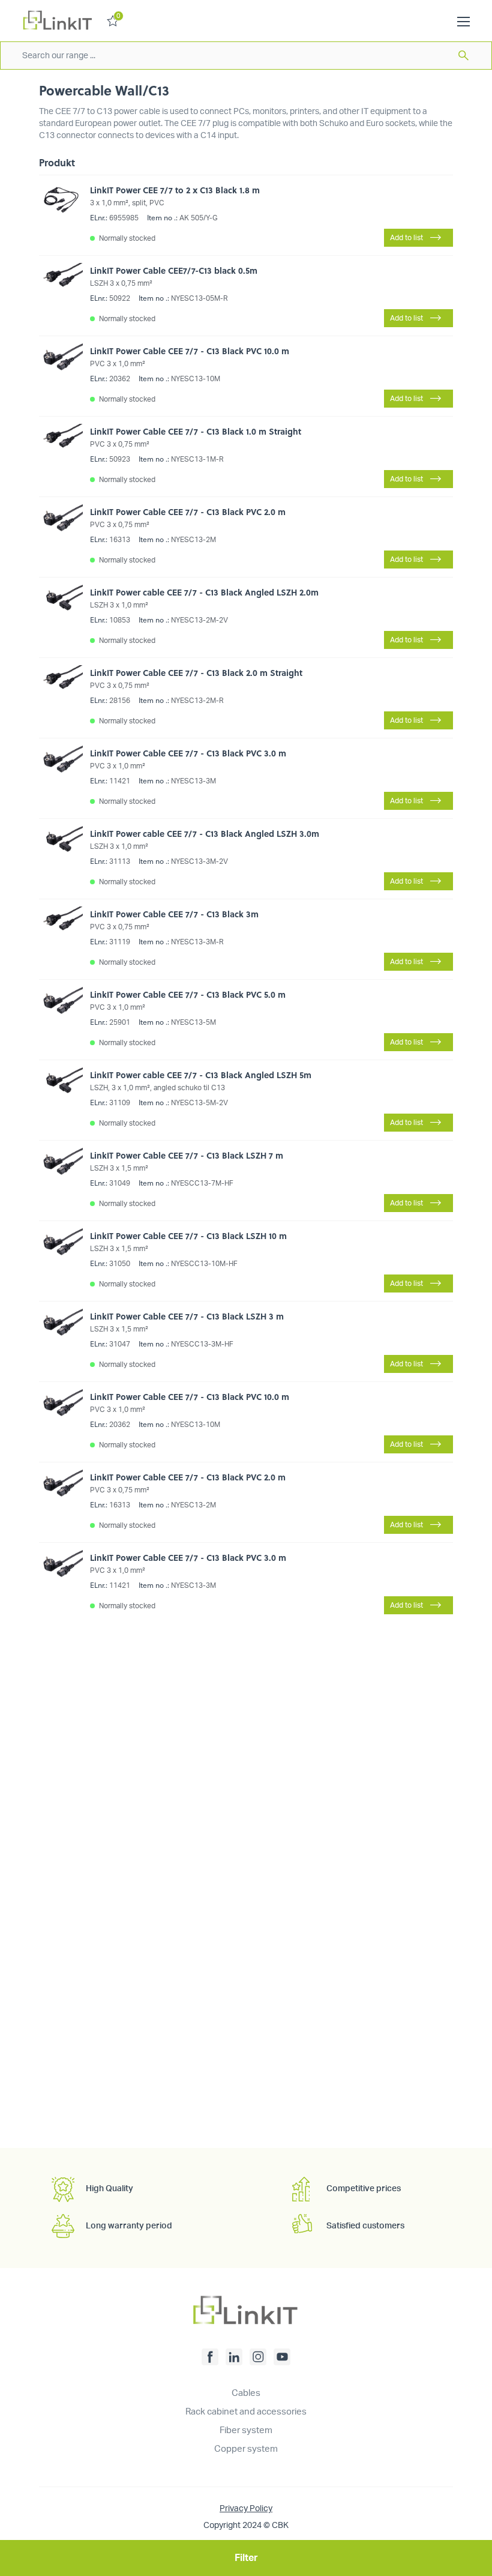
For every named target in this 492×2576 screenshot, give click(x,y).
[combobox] (246, 56)
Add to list (406, 238)
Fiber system (246, 2430)
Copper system (246, 2449)
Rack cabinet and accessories (246, 2412)
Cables (246, 2393)
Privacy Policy (246, 2509)
